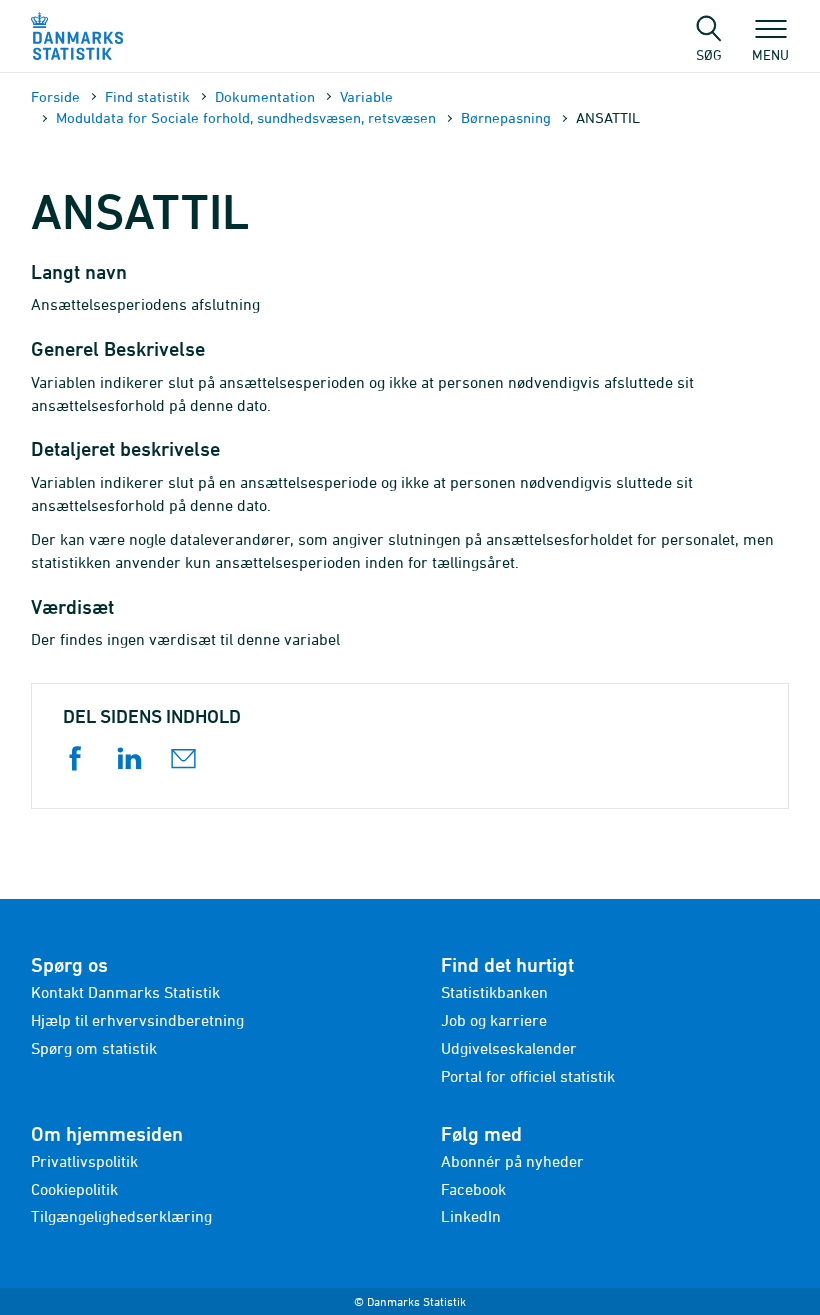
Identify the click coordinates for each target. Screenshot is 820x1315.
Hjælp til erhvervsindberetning (137, 1020)
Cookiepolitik (74, 1189)
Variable (366, 96)
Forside (55, 96)
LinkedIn (471, 1216)
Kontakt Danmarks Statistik (125, 992)
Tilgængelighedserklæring (121, 1216)
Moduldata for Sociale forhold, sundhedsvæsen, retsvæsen (246, 117)
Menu (770, 54)
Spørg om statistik (94, 1048)
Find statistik (147, 96)
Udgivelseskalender (509, 1048)
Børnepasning (506, 117)
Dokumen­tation (265, 96)
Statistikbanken (494, 992)
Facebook (473, 1189)
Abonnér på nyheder (512, 1161)
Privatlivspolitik (84, 1161)
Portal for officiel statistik (528, 1076)
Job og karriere (494, 1020)
